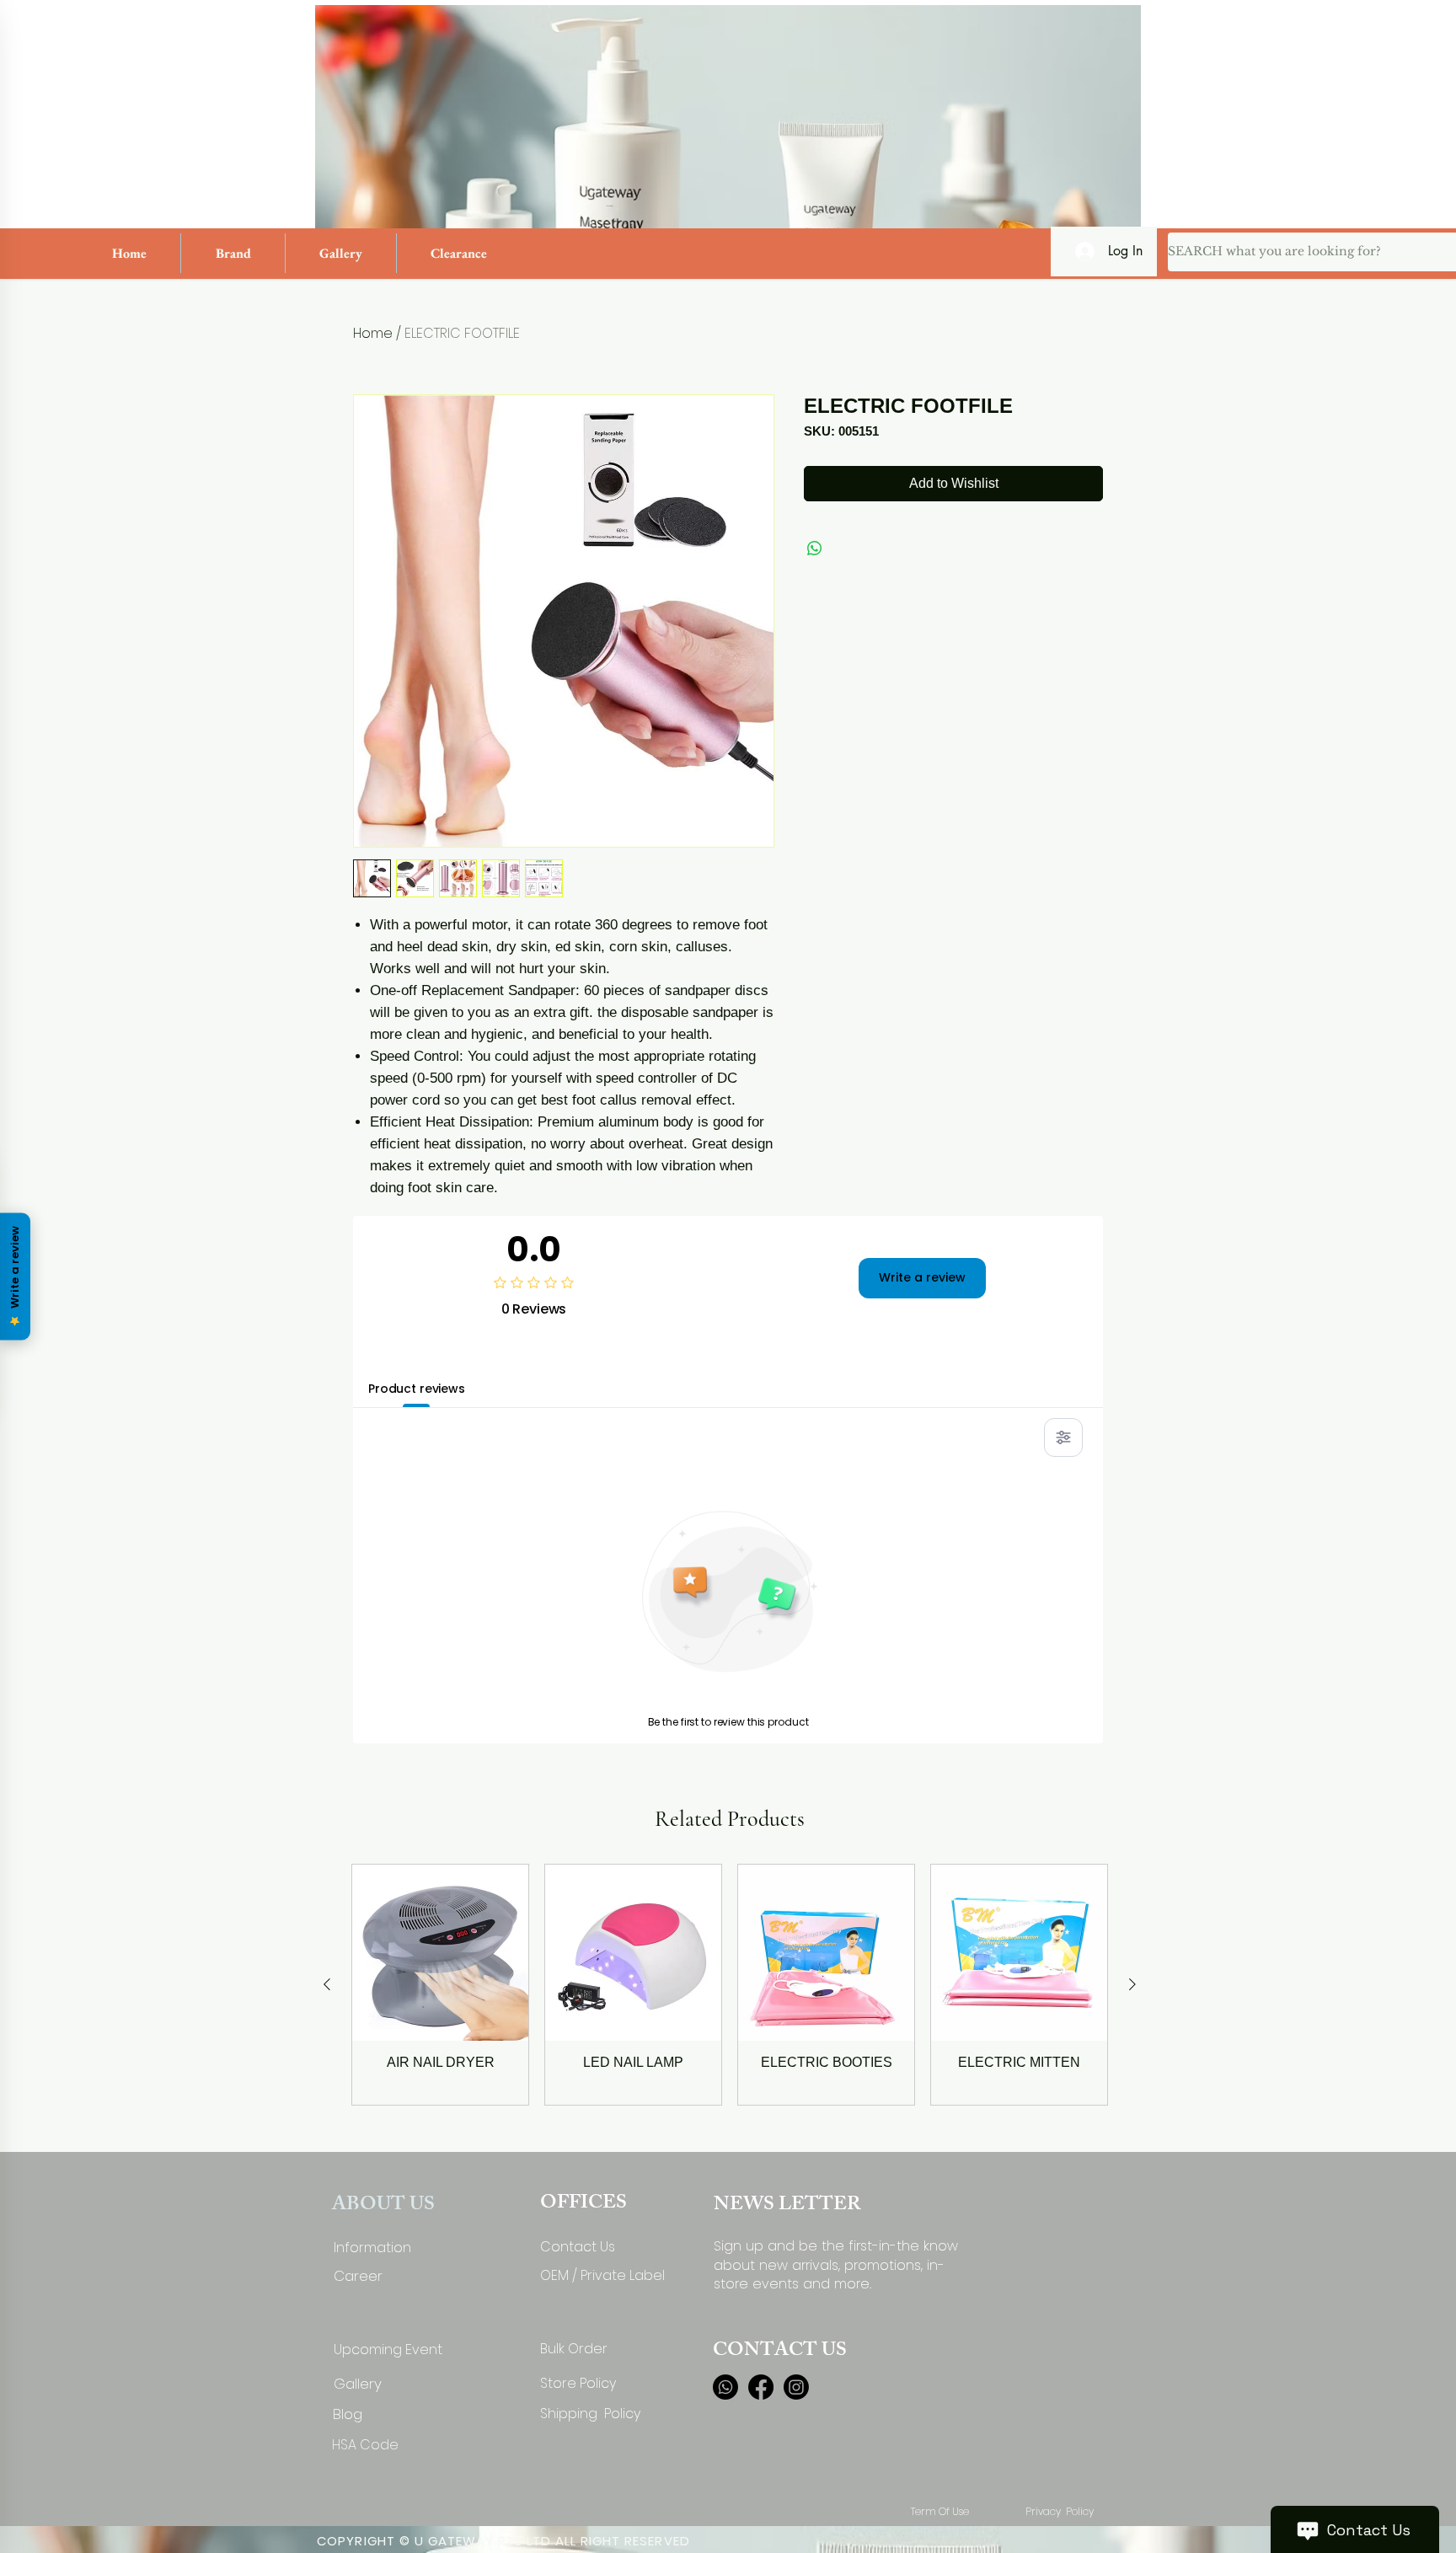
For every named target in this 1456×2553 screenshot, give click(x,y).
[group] (730, 1985)
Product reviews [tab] (417, 1389)
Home (373, 333)
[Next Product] (1132, 1984)
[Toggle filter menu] (1063, 1437)
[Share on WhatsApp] (815, 549)
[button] (233, 253)
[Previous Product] (327, 1984)
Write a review (922, 1277)
